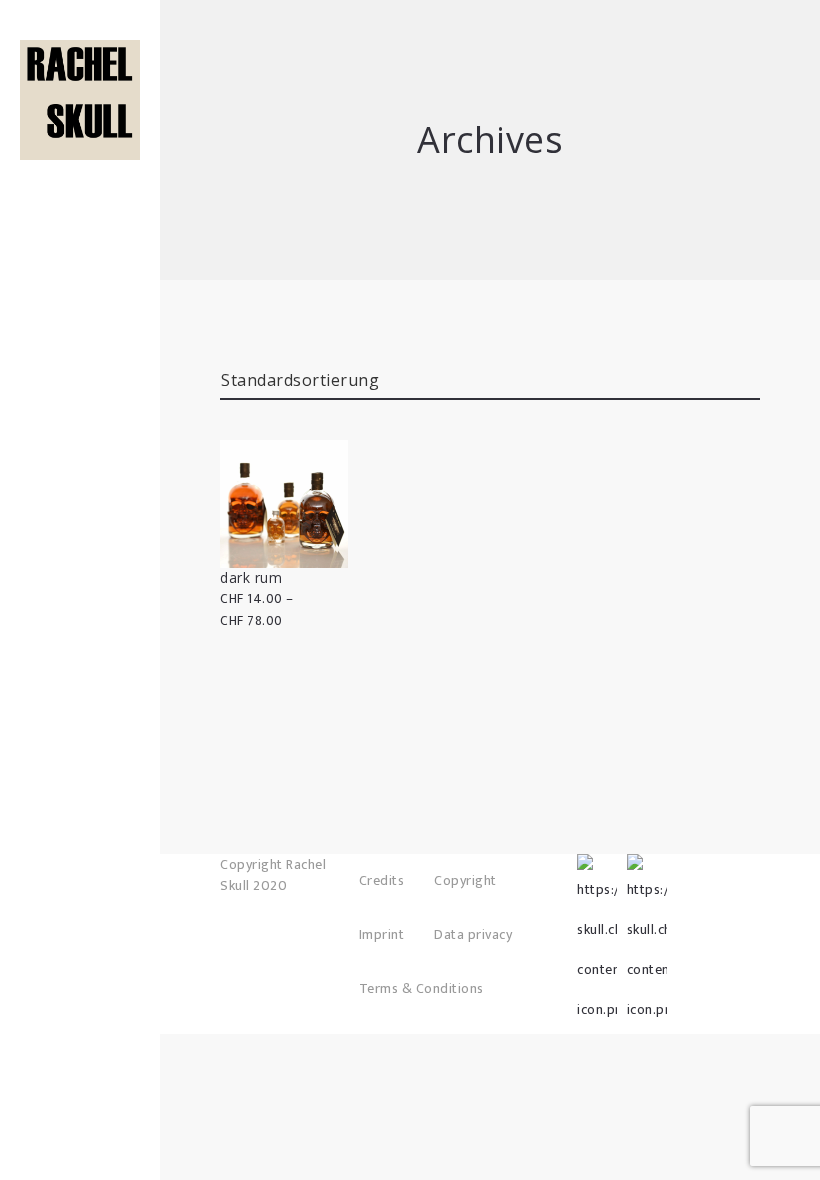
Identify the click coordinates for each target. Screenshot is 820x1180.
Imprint (382, 934)
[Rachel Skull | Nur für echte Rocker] (80, 100)
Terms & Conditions (421, 988)
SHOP (80, 150)
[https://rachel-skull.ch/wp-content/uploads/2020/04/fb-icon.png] (597, 874)
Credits (382, 880)
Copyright (465, 880)
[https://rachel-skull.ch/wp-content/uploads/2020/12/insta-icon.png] (647, 874)
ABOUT (80, 180)
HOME (80, 120)
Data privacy (473, 934)
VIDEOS (80, 210)
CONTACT (80, 240)
